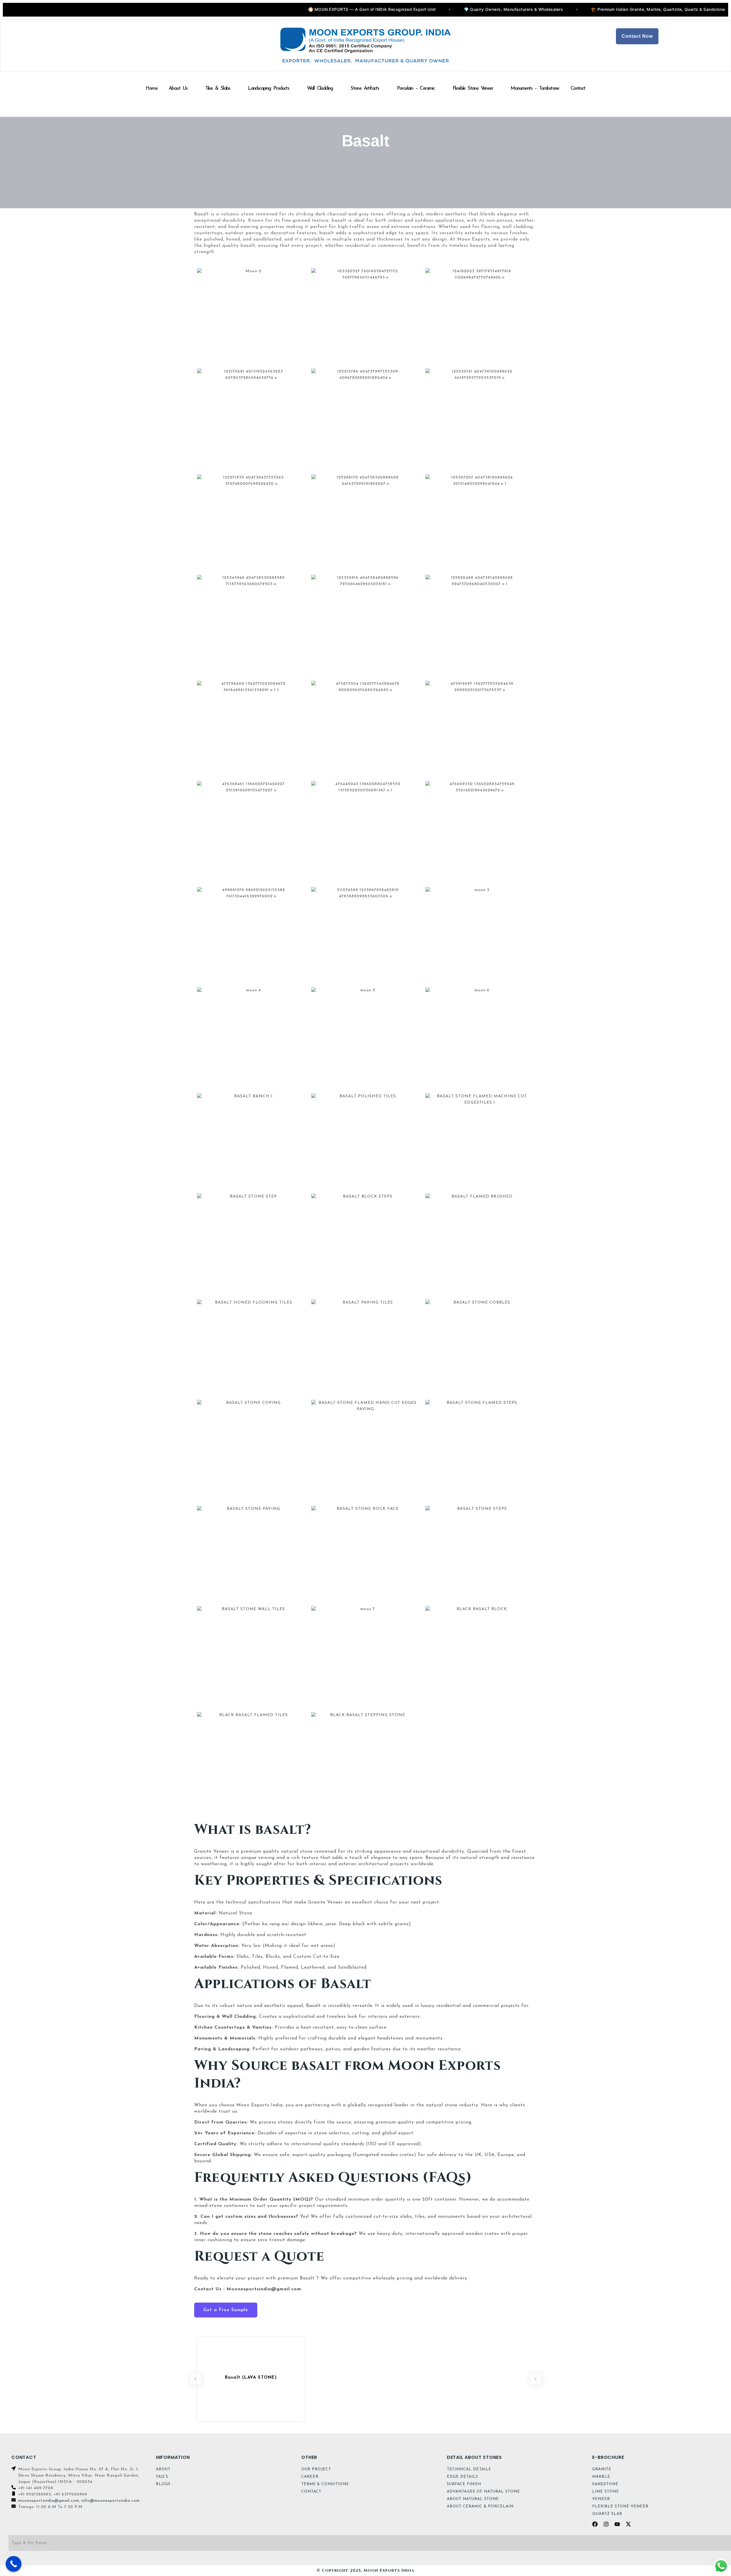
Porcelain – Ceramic (416, 88)
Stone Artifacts (365, 88)
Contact (578, 88)
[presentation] (196, 2379)
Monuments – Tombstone (535, 88)
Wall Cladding (320, 88)
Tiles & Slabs (218, 88)
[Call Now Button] (14, 2564)
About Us (178, 88)
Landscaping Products (268, 88)
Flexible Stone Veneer (473, 88)
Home (151, 88)
